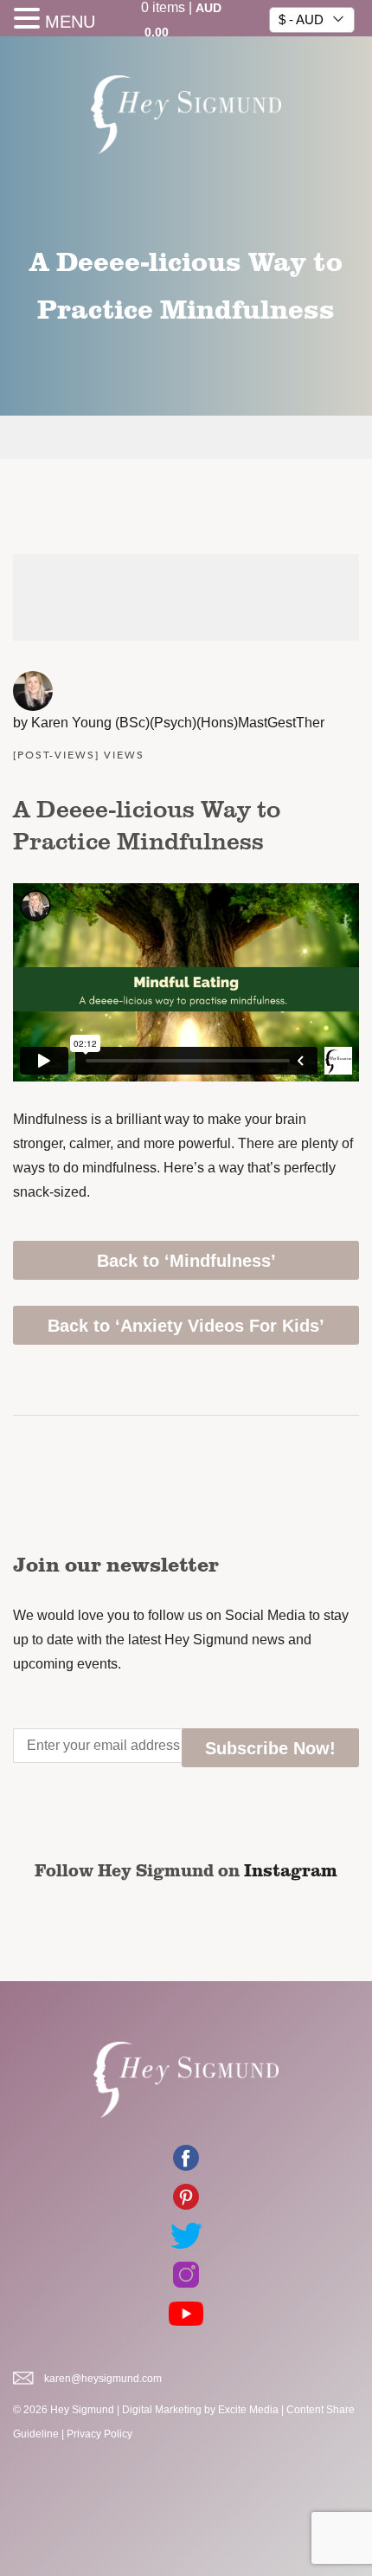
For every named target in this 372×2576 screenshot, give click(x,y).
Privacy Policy (99, 2434)
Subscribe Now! (270, 1748)
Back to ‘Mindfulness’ (186, 1261)
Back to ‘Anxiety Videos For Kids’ (186, 1326)
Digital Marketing (162, 2410)
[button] (29, 20)
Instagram (291, 1869)
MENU (70, 22)
